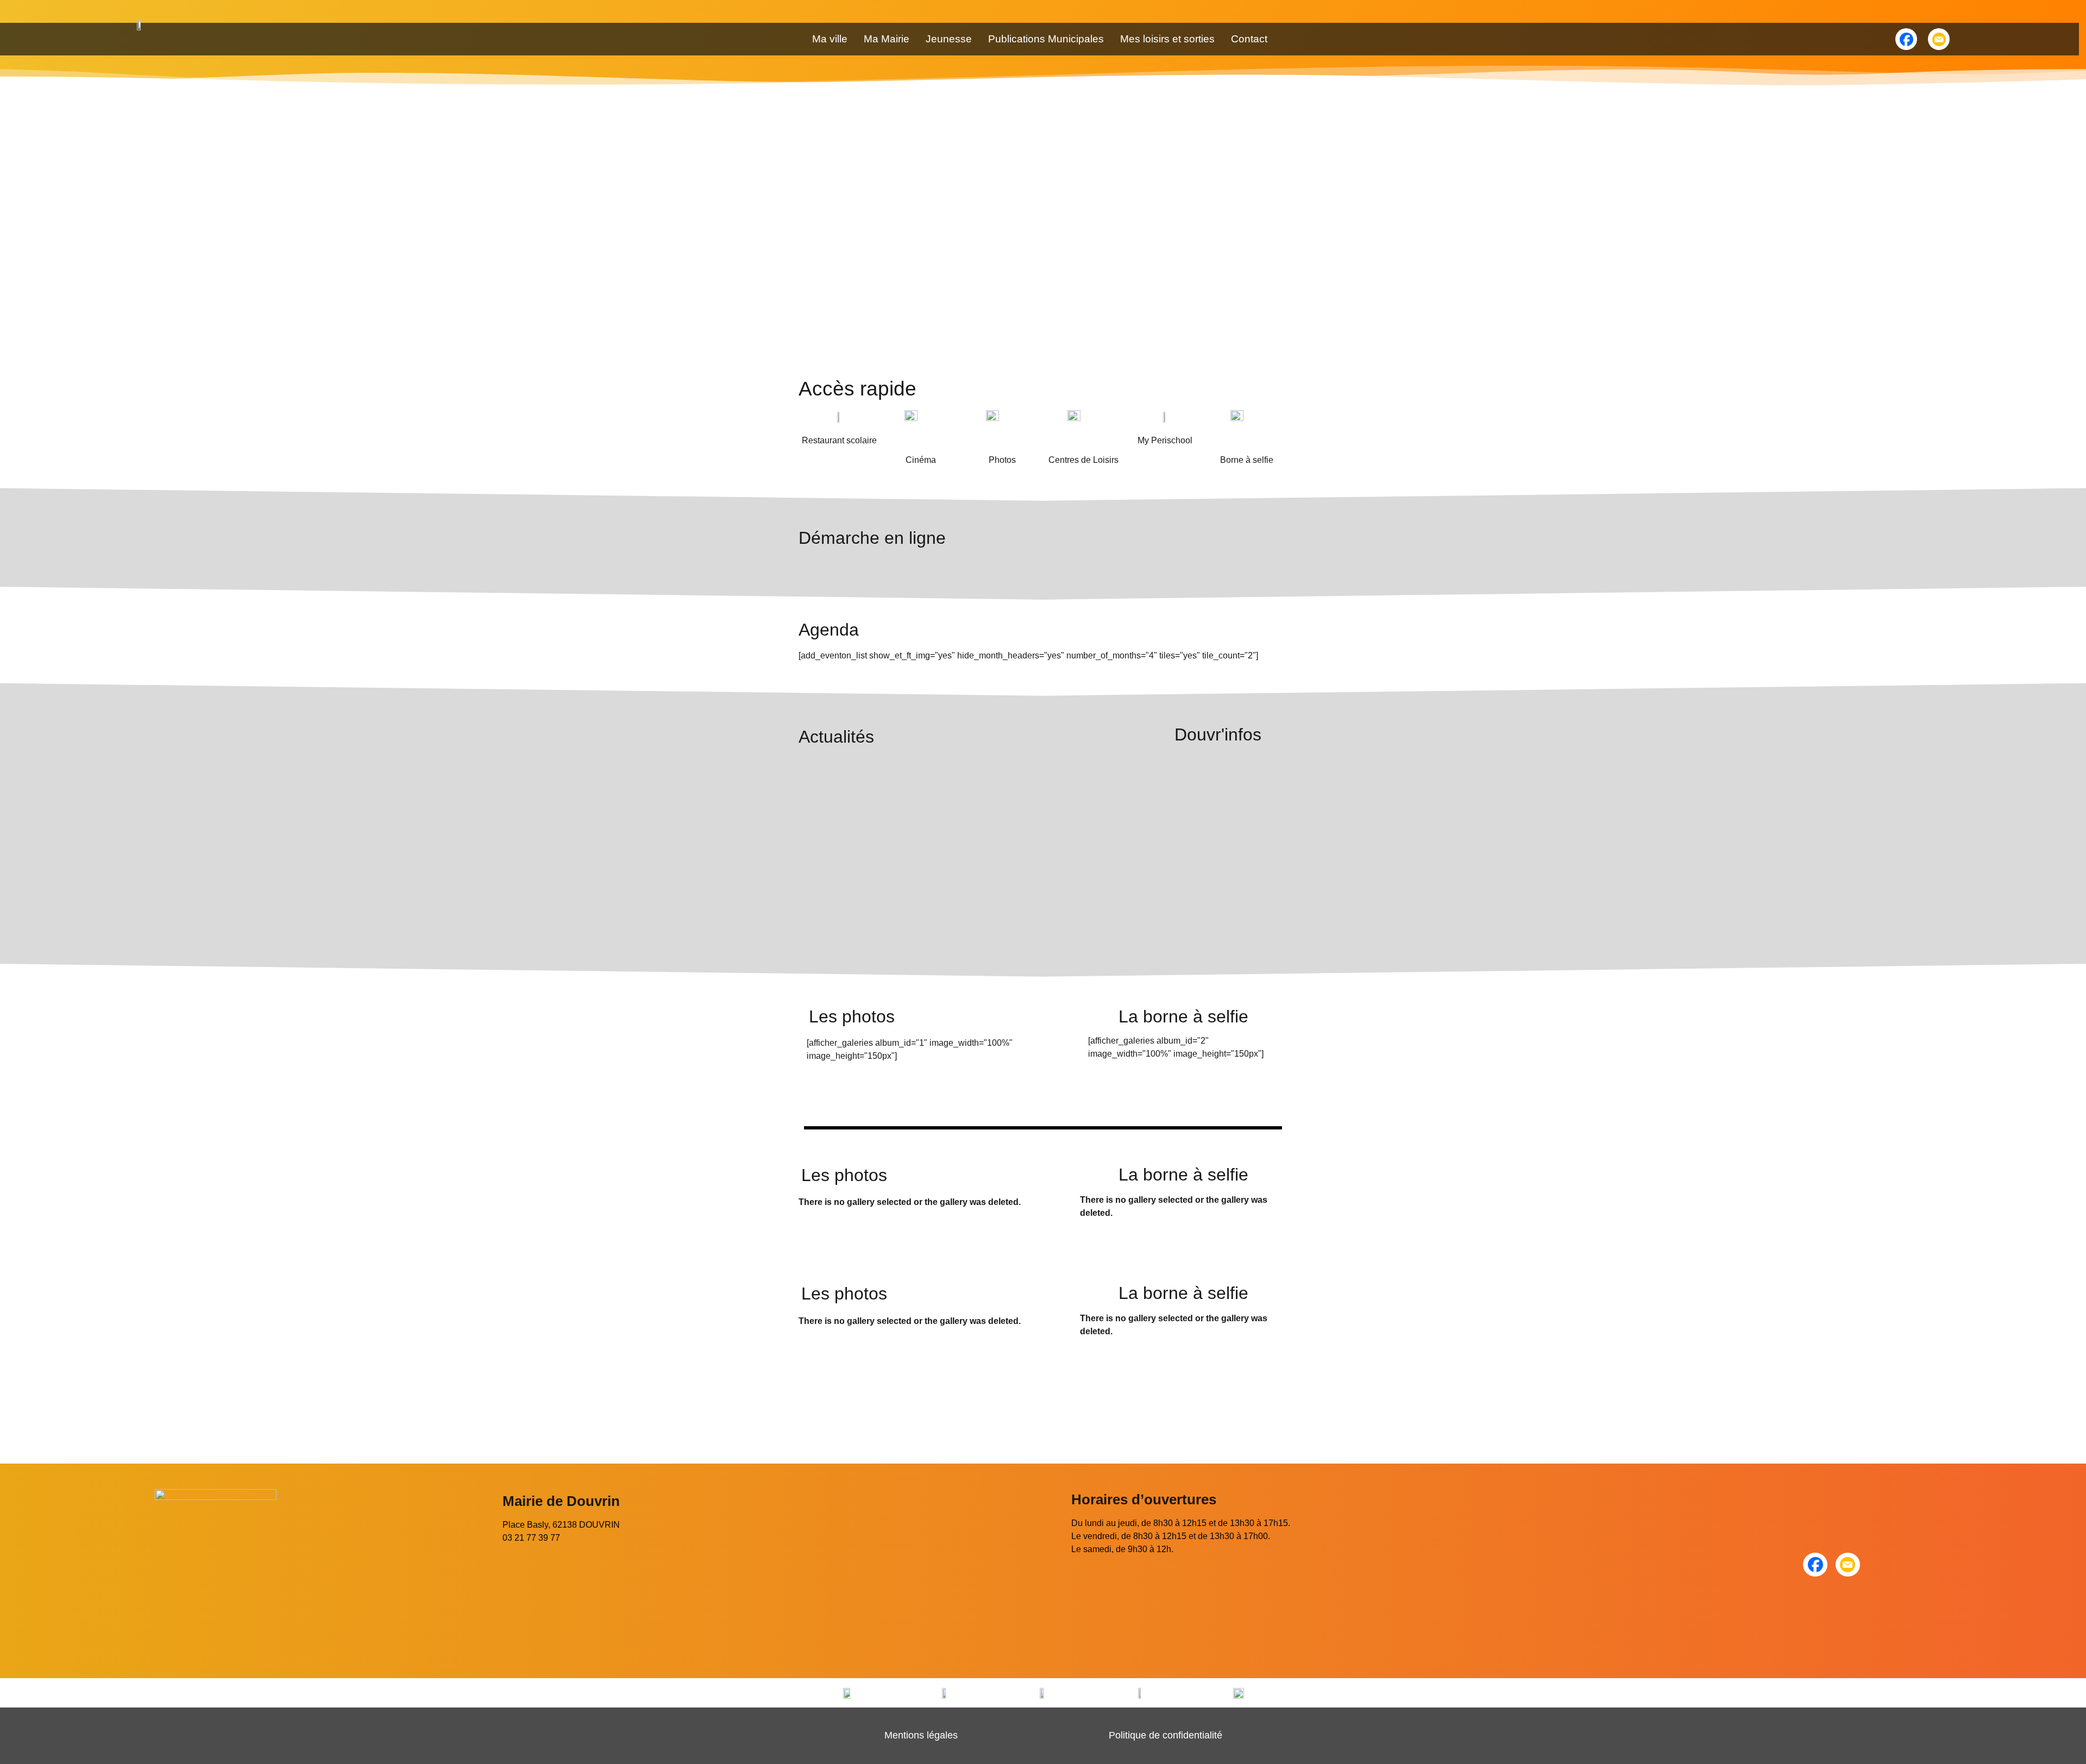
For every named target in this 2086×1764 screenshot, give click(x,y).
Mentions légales (921, 1735)
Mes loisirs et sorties (1167, 39)
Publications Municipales (1046, 39)
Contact (1249, 39)
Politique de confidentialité (1165, 1735)
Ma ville (830, 39)
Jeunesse (949, 39)
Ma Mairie (887, 39)
